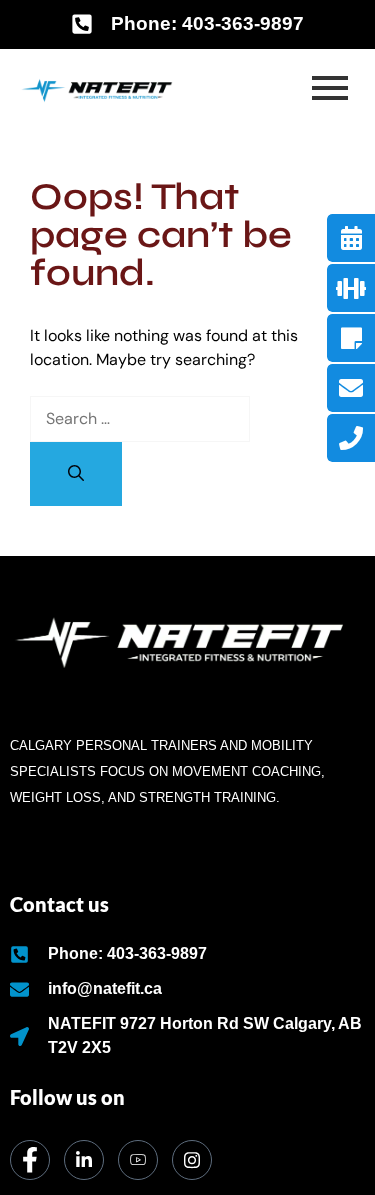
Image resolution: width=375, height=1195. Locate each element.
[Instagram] (192, 1160)
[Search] (76, 474)
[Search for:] (140, 418)
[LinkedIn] (84, 1160)
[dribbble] (138, 1160)
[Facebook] (30, 1160)
